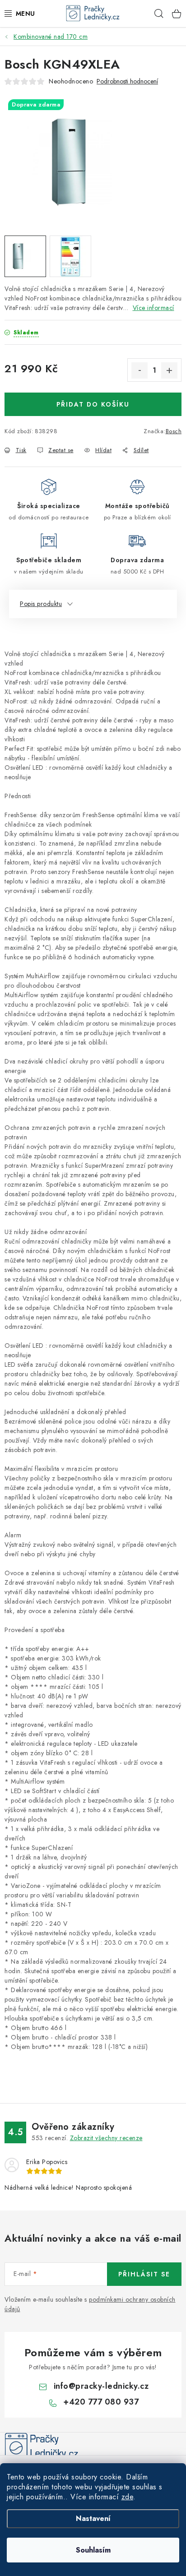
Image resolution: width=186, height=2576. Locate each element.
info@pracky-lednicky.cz (101, 2386)
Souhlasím (93, 2550)
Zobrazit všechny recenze (106, 2138)
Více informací (153, 308)
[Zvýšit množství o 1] (169, 370)
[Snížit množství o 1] (139, 370)
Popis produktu (41, 604)
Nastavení (93, 2518)
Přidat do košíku (93, 404)
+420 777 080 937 (101, 2402)
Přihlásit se (144, 2274)
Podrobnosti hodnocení (127, 81)
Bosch (174, 431)
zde (128, 2497)
